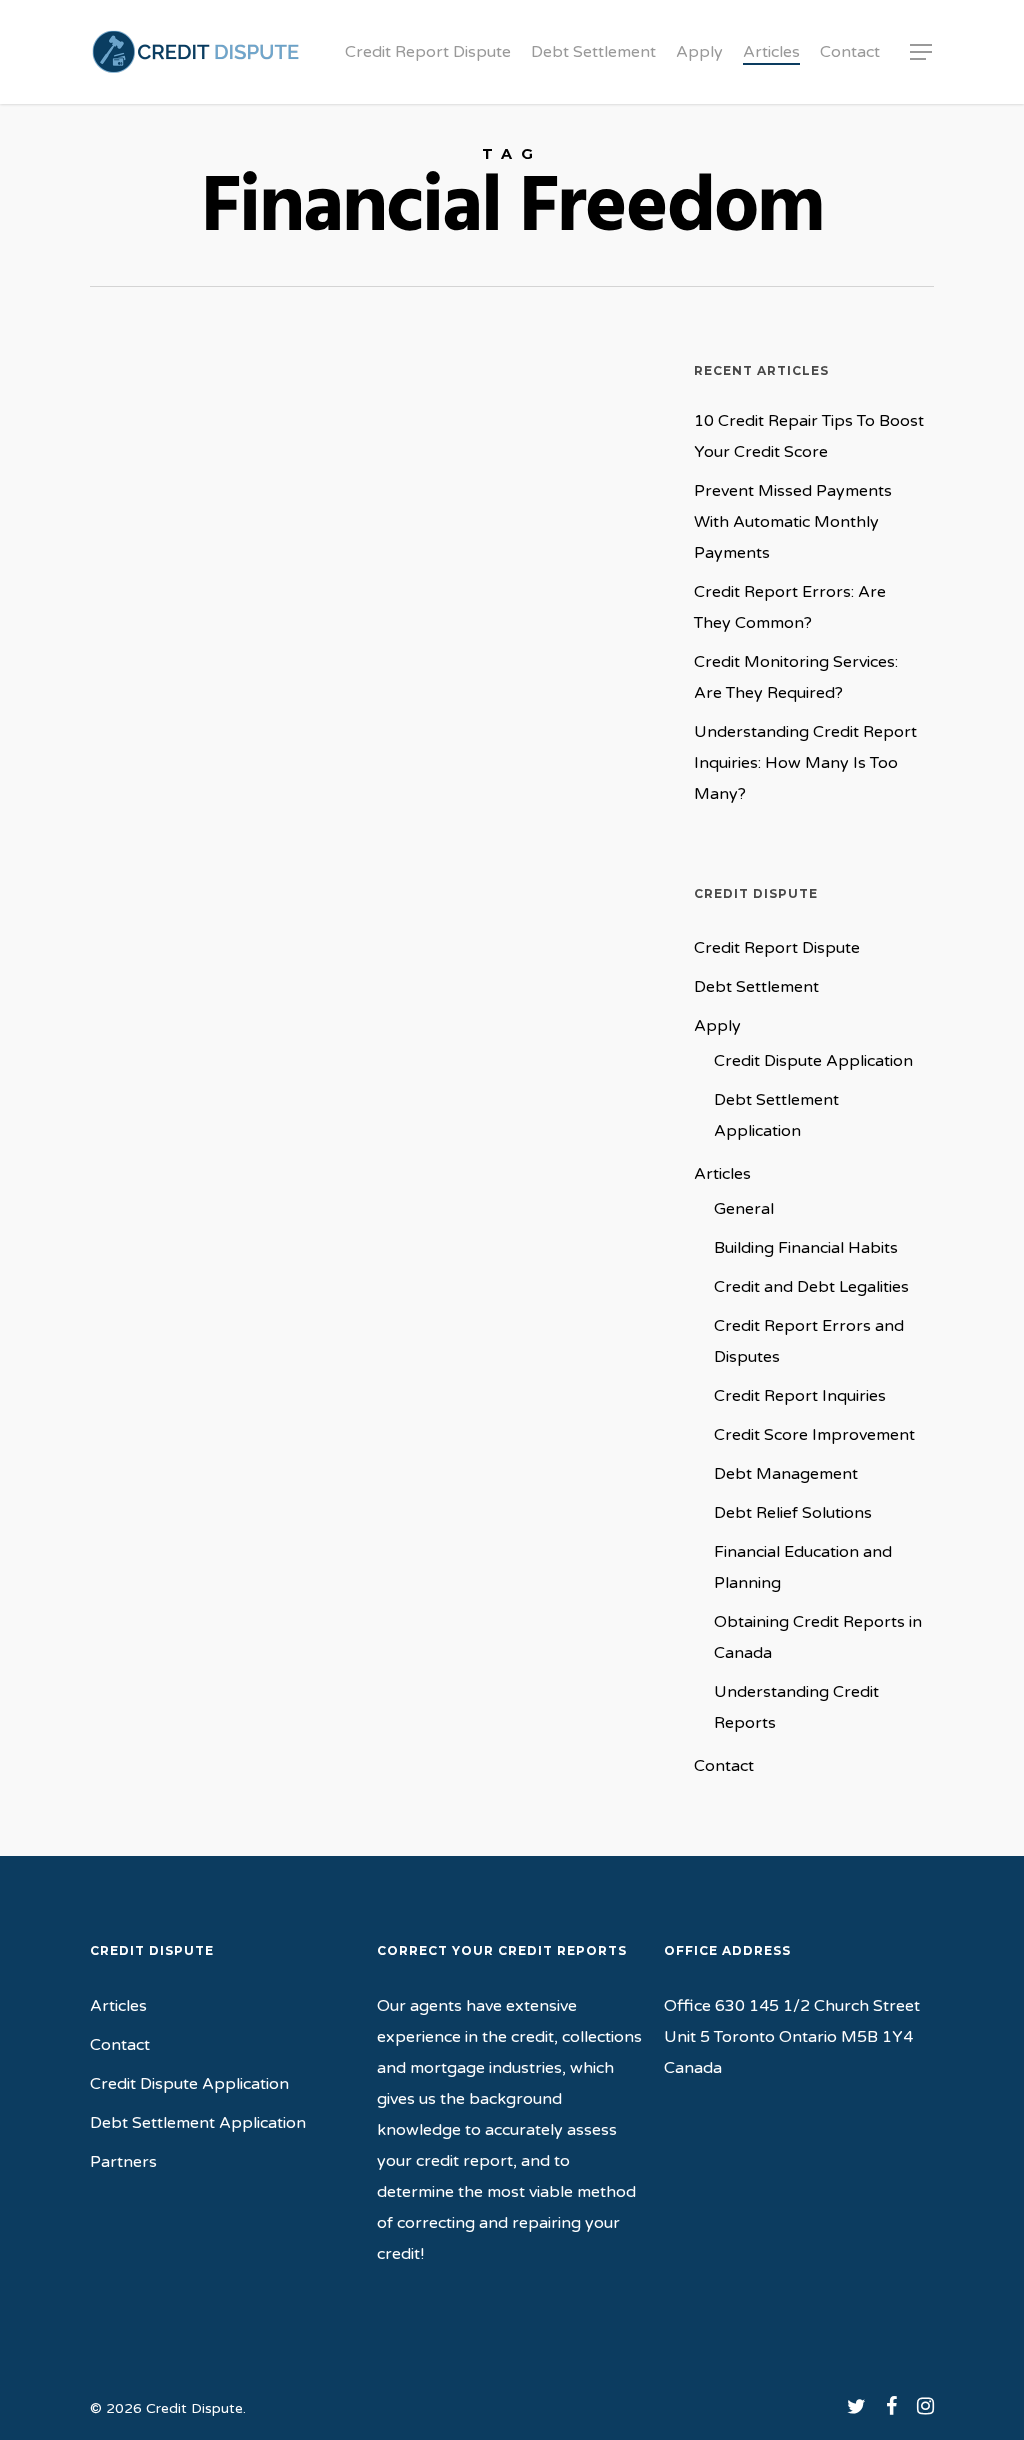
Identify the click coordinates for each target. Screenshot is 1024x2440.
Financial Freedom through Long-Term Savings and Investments (239, 1574)
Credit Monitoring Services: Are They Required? (796, 677)
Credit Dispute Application (813, 1061)
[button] (922, 52)
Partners (123, 2162)
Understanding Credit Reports (796, 1707)
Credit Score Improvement (814, 1435)
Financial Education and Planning (803, 1567)
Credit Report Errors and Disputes (809, 1341)
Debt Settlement (756, 987)
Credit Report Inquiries (800, 1396)
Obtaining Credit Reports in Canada (818, 1637)
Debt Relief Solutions (793, 1513)
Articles (722, 1174)
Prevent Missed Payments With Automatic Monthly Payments (793, 522)
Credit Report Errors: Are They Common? (790, 607)
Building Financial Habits (201, 1500)
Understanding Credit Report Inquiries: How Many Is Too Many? (805, 763)
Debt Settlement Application (776, 1115)
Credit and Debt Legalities (811, 1287)
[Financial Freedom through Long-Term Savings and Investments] (371, 1049)
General (318, 1500)
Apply (717, 1026)
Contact (724, 1766)
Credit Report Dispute (777, 948)
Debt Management (786, 1474)
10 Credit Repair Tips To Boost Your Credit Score (809, 436)
